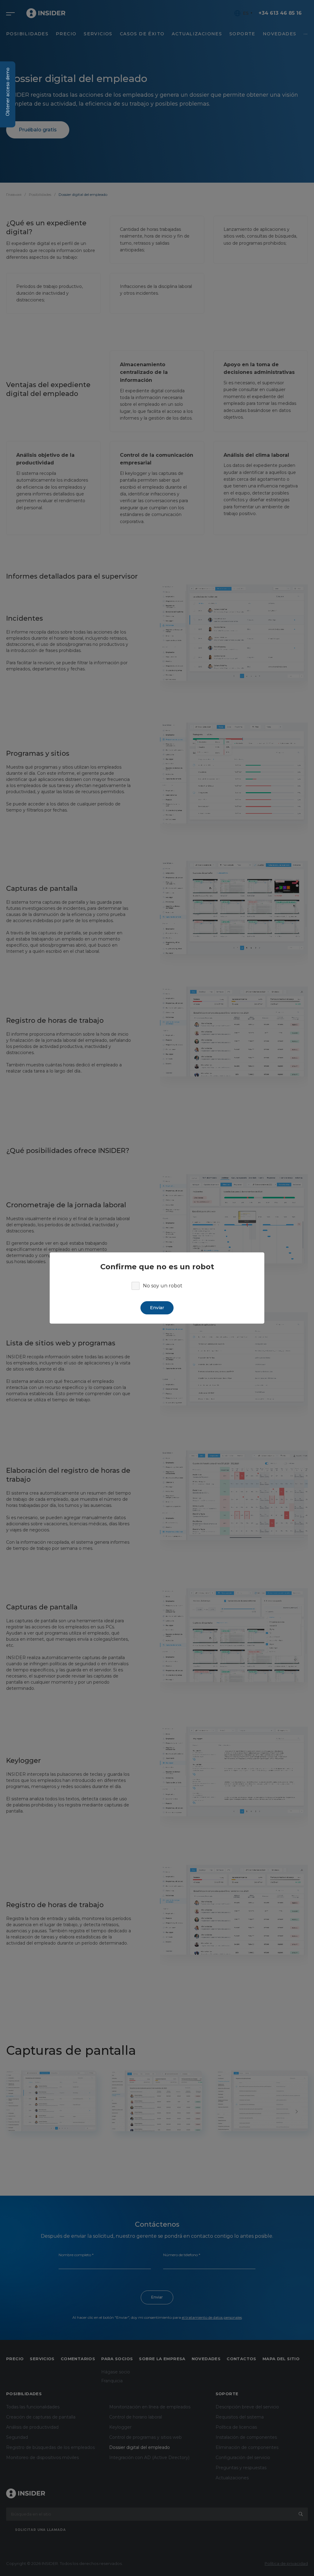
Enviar (157, 1308)
